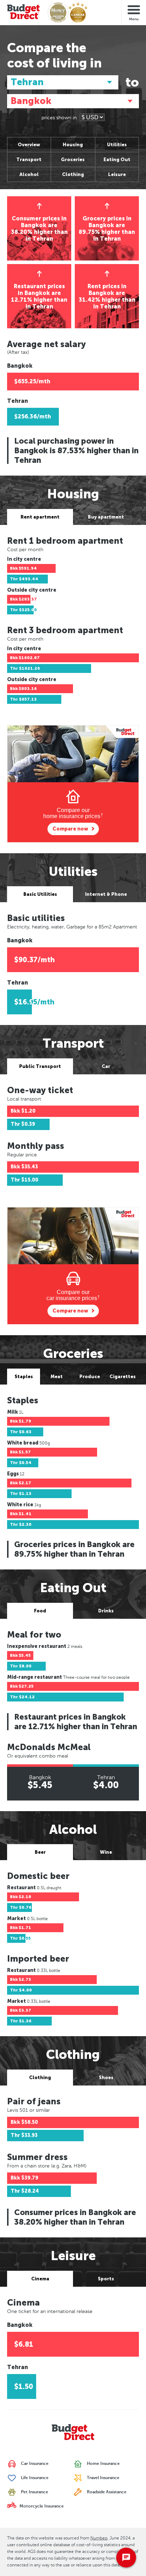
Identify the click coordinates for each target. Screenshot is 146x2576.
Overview (29, 145)
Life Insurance (34, 2478)
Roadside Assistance (106, 2492)
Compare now (70, 829)
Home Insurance (103, 2464)
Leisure (117, 174)
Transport (29, 160)
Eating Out (117, 160)
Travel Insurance (103, 2478)
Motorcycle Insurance (41, 2506)
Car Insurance (34, 2464)
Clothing (73, 174)
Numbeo (99, 2538)
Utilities (117, 145)
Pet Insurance (34, 2492)
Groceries (73, 160)
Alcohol (29, 174)
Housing (73, 145)
